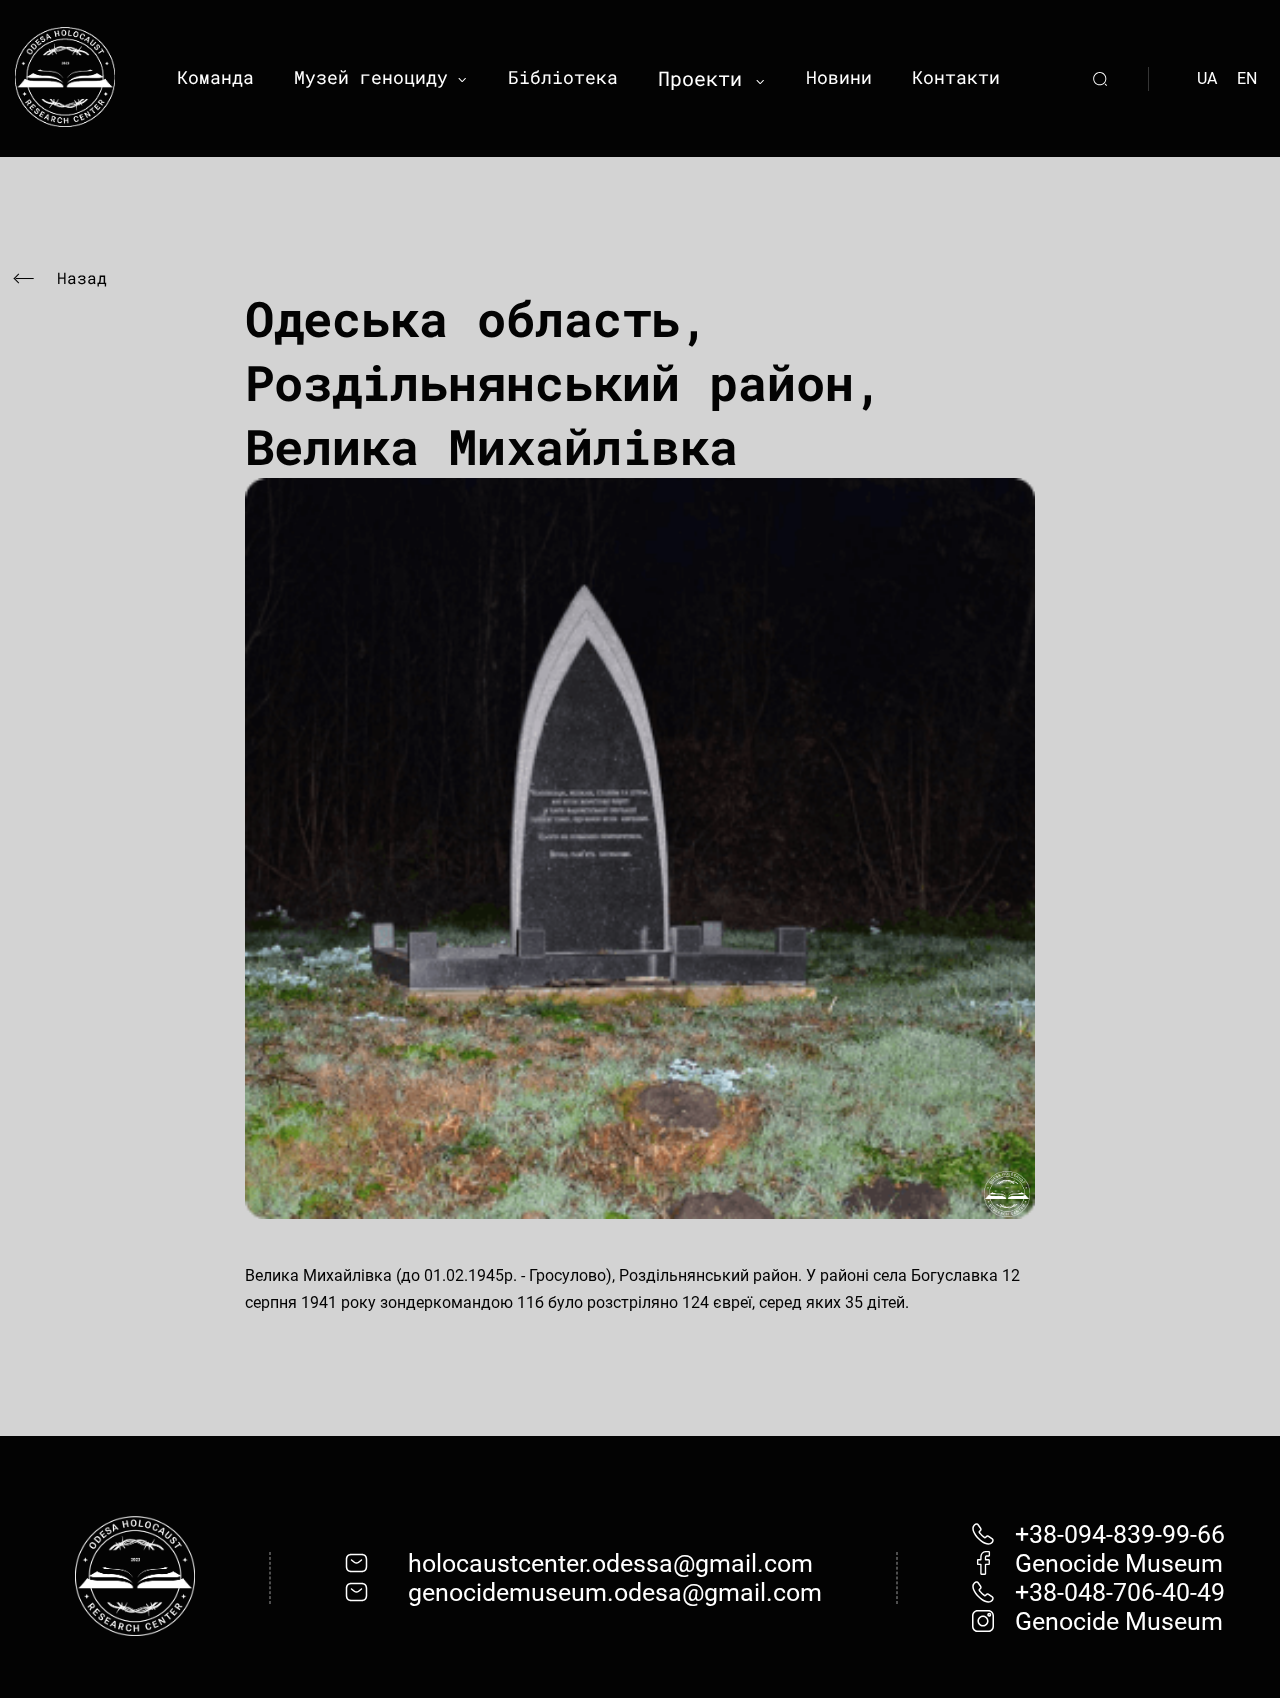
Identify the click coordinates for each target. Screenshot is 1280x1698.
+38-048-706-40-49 (1120, 1592)
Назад (82, 278)
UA (1207, 78)
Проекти (700, 78)
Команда (215, 77)
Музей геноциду (371, 77)
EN (1247, 78)
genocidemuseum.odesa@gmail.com (615, 1592)
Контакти (956, 77)
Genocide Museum (1119, 1563)
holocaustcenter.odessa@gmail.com (610, 1563)
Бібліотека (563, 77)
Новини (839, 77)
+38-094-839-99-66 (1120, 1534)
